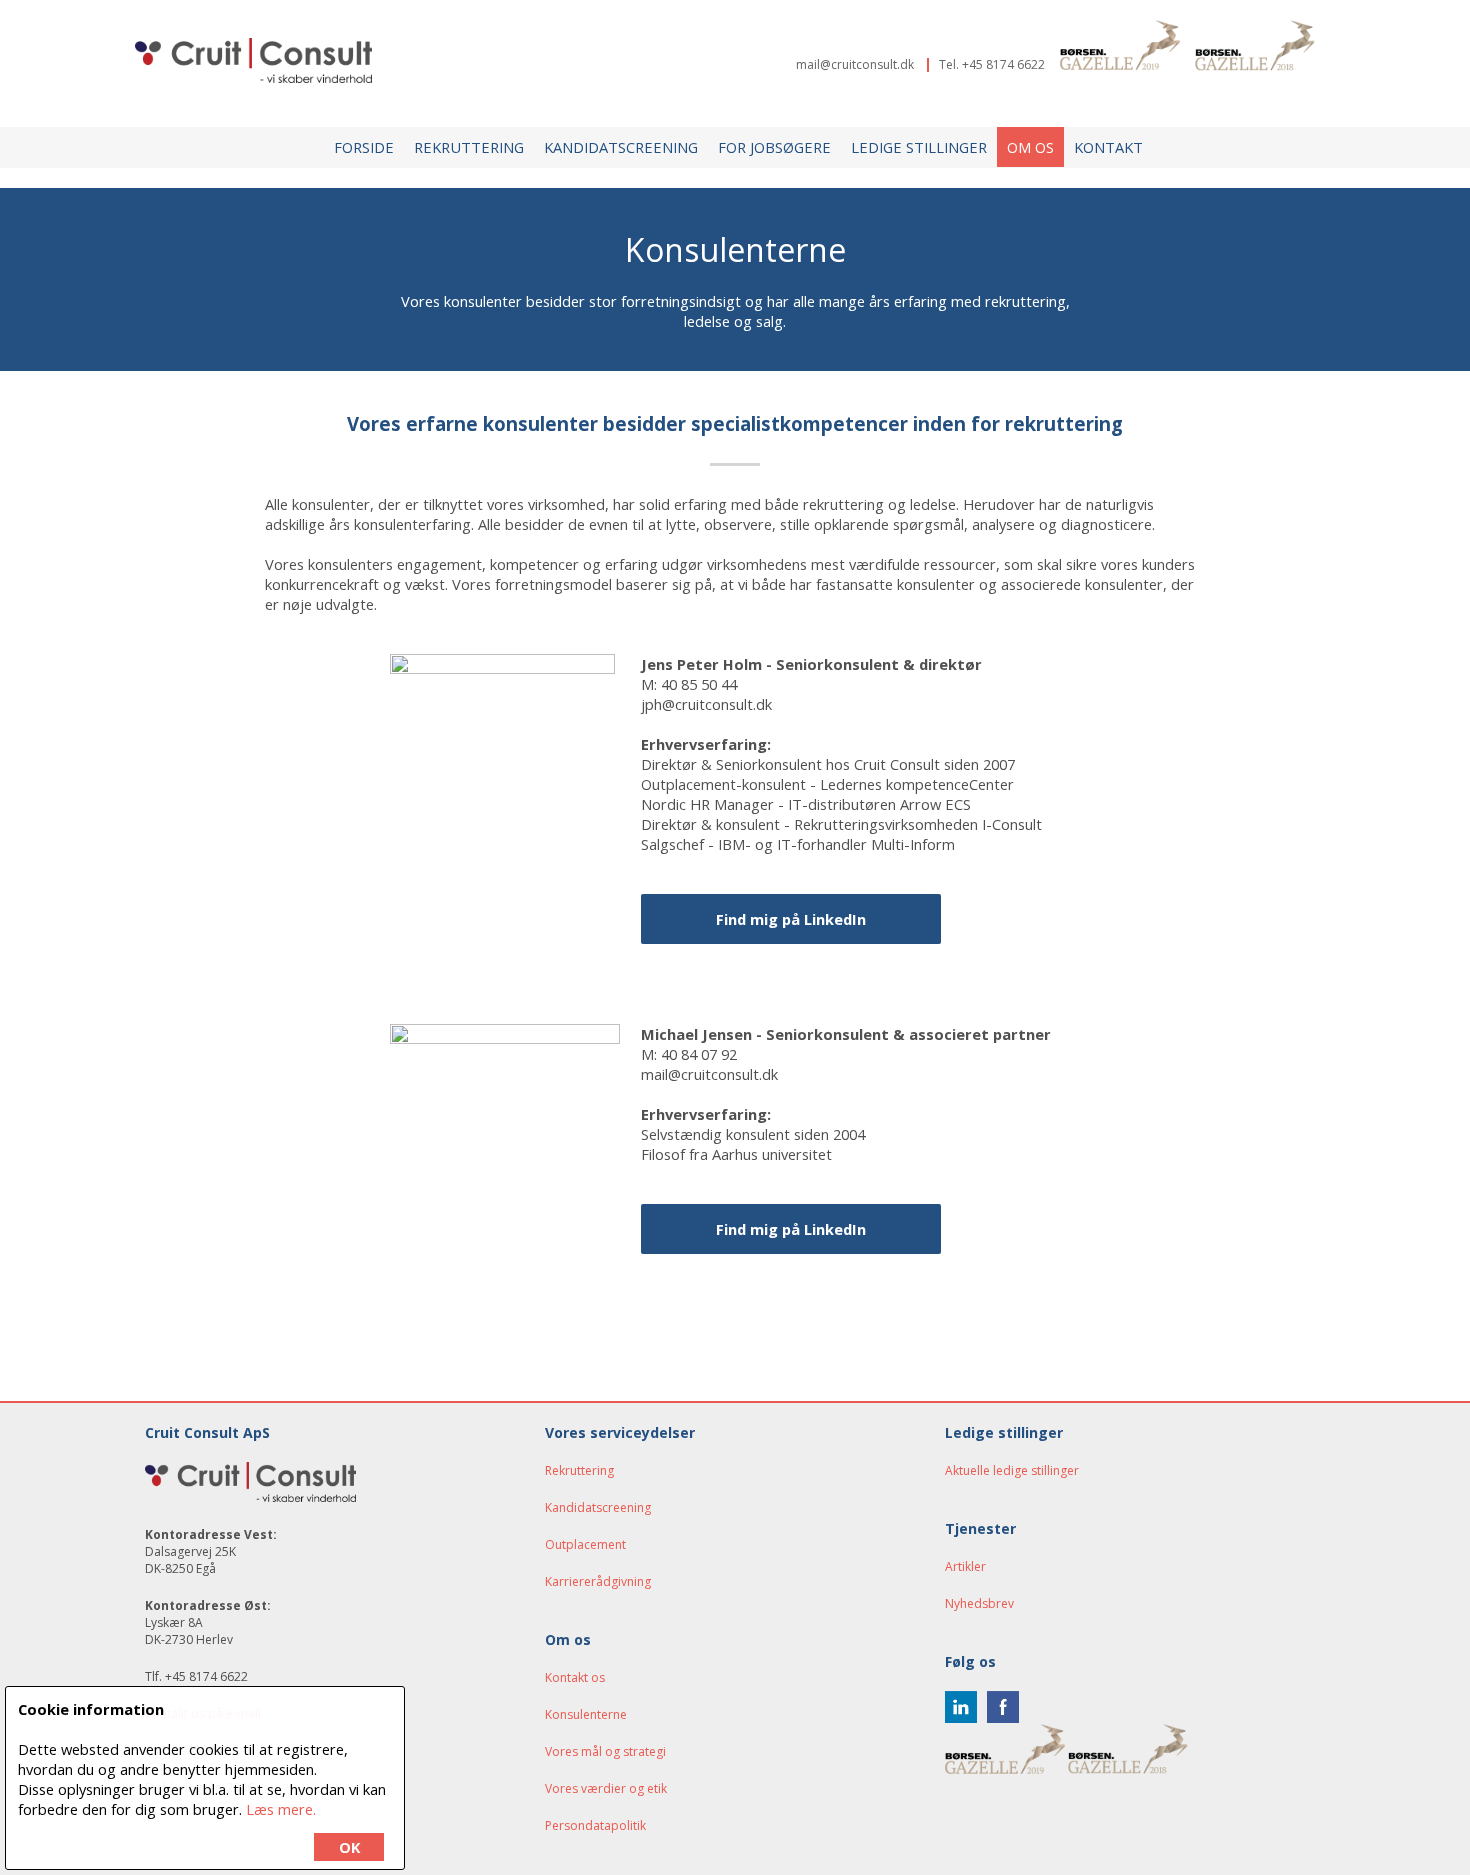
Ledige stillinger (919, 147)
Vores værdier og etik (606, 1788)
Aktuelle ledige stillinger (1012, 1470)
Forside (364, 147)
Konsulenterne (586, 1714)
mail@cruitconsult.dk (855, 64)
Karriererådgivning (598, 1581)
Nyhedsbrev (979, 1603)
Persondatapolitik (595, 1825)
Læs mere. (281, 1809)
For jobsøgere (774, 147)
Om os (1030, 147)
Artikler (965, 1566)
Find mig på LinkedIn (791, 1229)
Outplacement (585, 1544)
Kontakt (1108, 147)
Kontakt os (575, 1677)
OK (349, 1847)
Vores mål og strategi (605, 1751)
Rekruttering (469, 147)
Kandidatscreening (621, 147)
